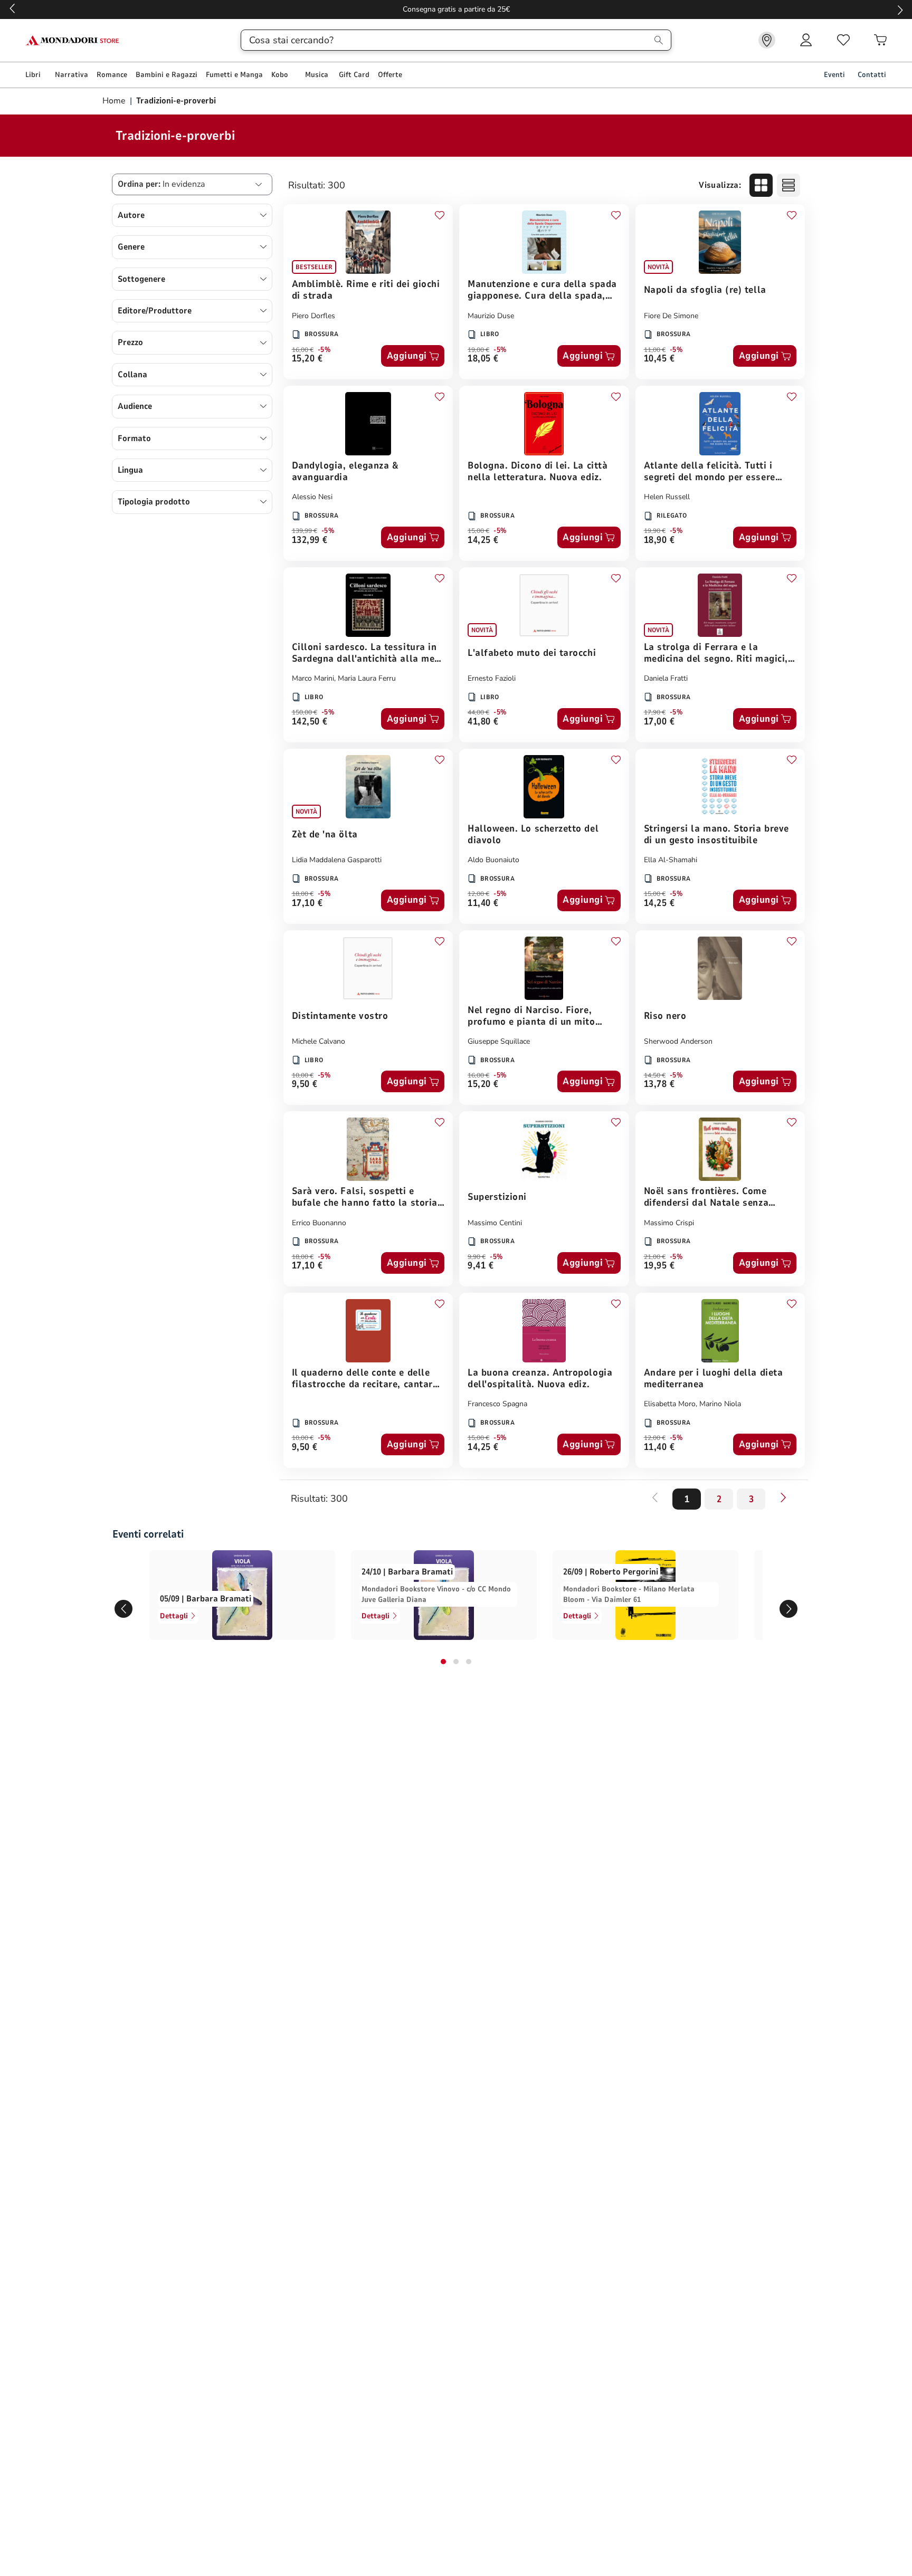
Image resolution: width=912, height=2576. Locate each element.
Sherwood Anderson (678, 1041)
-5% (324, 350)
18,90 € (659, 541)
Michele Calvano (319, 1041)
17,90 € (655, 712)
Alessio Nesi (312, 497)
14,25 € (483, 541)
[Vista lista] (788, 185)
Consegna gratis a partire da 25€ (456, 9)
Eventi (834, 75)
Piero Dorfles (313, 316)
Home (115, 101)
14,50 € (655, 1075)
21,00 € (655, 1257)
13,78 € (659, 1085)
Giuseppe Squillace (499, 1041)
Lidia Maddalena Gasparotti (337, 860)
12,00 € (478, 894)
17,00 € (659, 722)
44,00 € (478, 712)
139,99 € (305, 531)
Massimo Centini (495, 1223)
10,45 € (659, 359)
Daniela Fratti (666, 678)
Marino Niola (720, 1404)
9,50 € (305, 1085)
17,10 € (307, 904)
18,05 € (483, 359)
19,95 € (659, 1266)
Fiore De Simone (671, 316)
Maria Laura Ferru (367, 678)
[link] (767, 40)
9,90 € (477, 1257)
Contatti (872, 75)
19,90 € (655, 531)
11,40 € (483, 904)
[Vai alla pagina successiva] (783, 1497)
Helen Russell (667, 497)
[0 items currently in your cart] (880, 40)
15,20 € (307, 359)
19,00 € (478, 350)
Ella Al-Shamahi (671, 860)
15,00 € (478, 531)
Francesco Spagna (497, 1404)
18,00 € (303, 894)
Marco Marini (313, 678)
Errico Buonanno (319, 1223)
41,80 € (483, 722)
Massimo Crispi (669, 1223)
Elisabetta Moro (670, 1404)
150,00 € (305, 712)
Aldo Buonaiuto (493, 860)
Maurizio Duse (491, 316)
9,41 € (481, 1266)
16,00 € (303, 350)
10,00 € (303, 1075)
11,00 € (655, 350)
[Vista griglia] (761, 185)
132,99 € (310, 541)
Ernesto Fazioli (492, 678)
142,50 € (310, 722)
